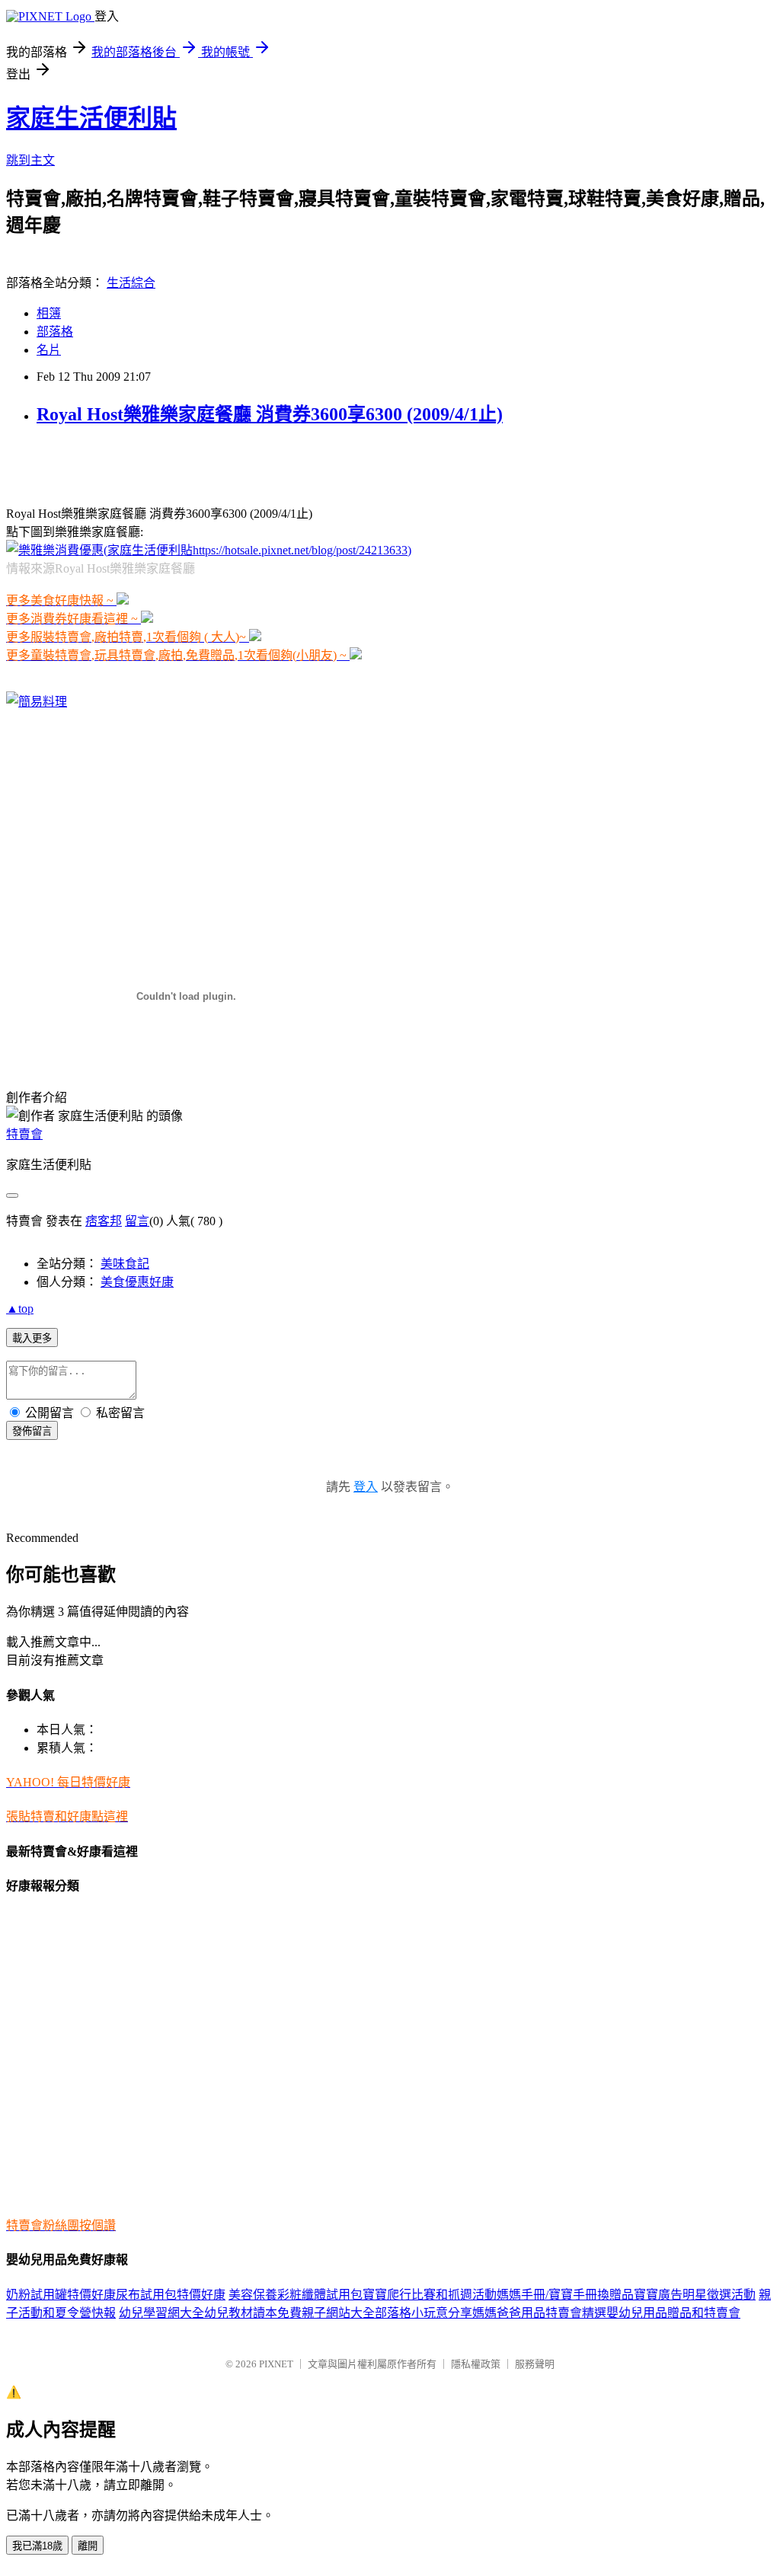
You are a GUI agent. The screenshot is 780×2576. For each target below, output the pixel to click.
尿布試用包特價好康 (171, 2295)
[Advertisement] (184, 464)
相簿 (49, 313)
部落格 (55, 332)
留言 (137, 1221)
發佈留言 (32, 1431)
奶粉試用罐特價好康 (61, 2295)
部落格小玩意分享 (424, 2313)
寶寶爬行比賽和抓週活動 (430, 2295)
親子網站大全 (338, 2313)
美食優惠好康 (137, 1282)
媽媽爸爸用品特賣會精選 (539, 2313)
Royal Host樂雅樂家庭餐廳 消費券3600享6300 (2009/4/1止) (270, 414)
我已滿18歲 (37, 2546)
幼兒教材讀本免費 (253, 2313)
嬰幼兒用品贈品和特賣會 (673, 2313)
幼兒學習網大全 (161, 2313)
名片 (49, 350)
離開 (88, 2546)
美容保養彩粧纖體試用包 (296, 2295)
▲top (20, 1309)
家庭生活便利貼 (91, 118)
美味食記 (125, 1264)
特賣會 (24, 1134)
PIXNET (276, 2364)
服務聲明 (535, 2364)
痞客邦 (104, 1221)
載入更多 (32, 1338)
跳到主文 (30, 160)
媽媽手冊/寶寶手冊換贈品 (565, 2295)
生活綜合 (131, 283)
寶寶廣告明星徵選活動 (695, 2295)
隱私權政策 (476, 2364)
